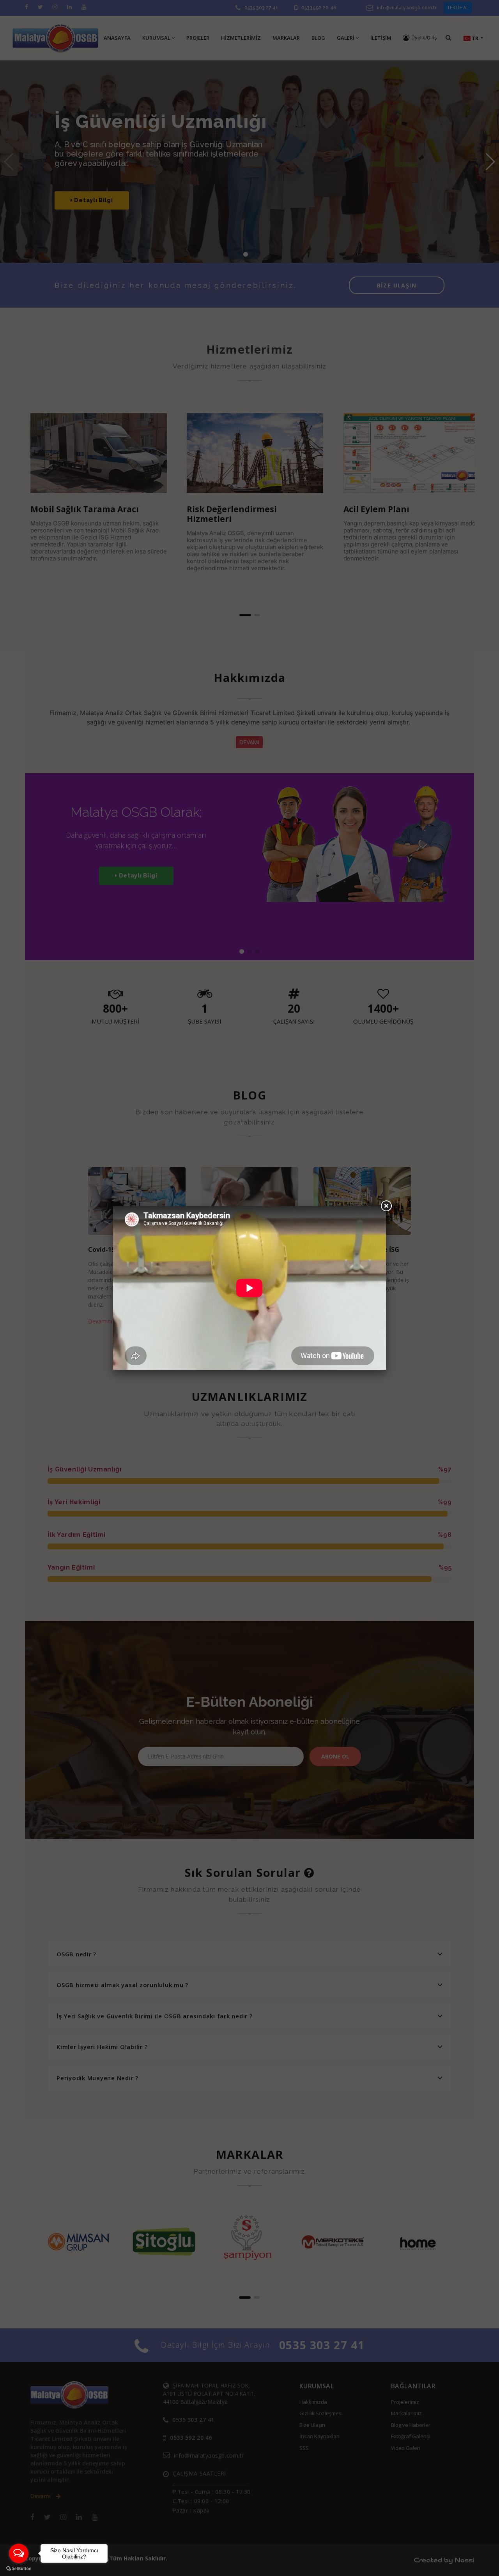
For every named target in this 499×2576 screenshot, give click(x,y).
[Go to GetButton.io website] (19, 2568)
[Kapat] (386, 1206)
